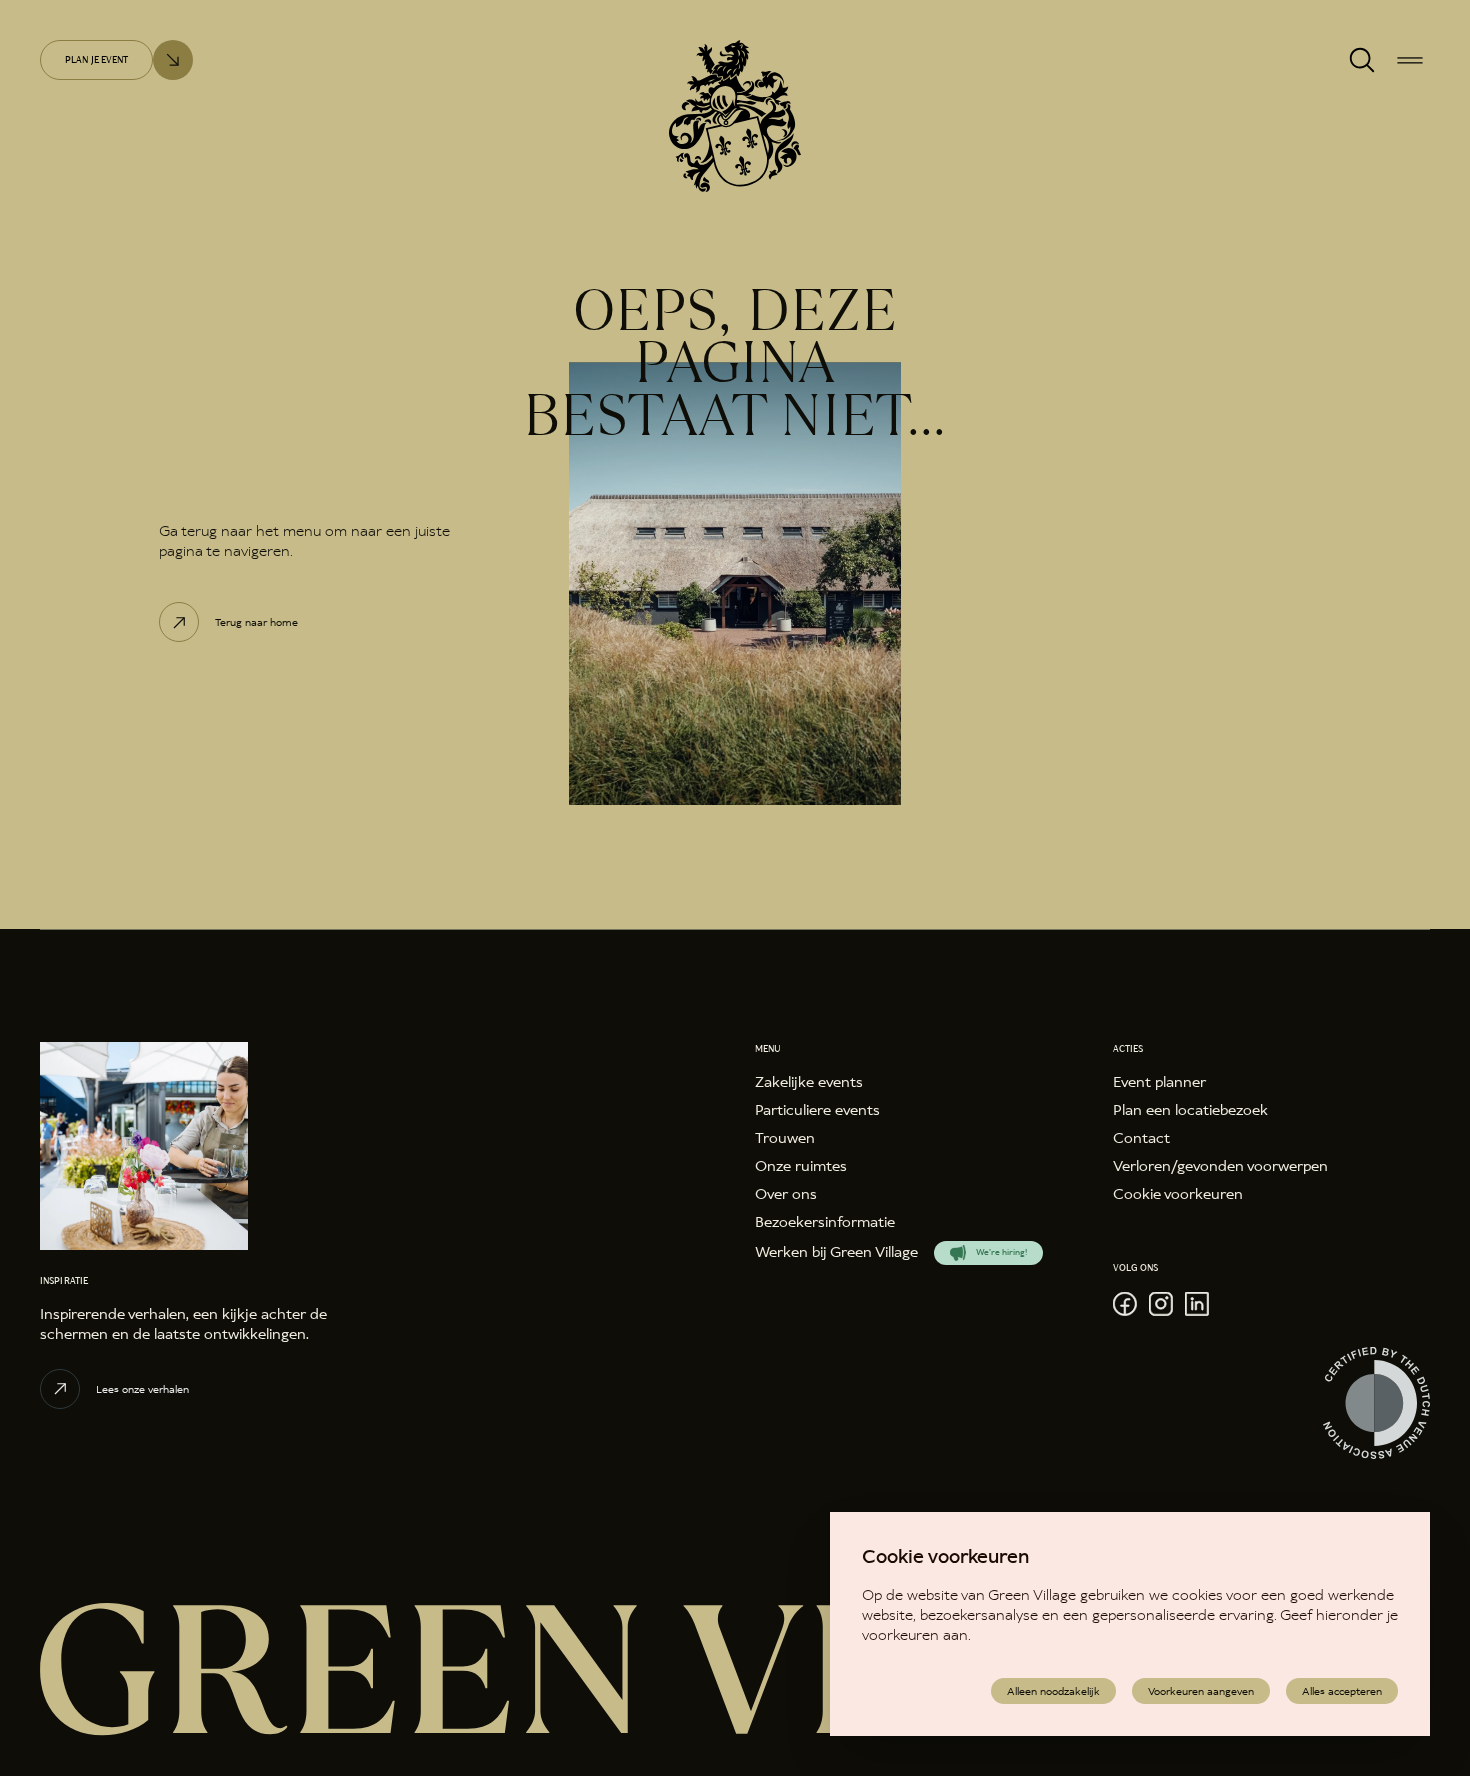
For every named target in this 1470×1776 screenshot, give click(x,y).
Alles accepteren (1342, 1691)
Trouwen (785, 1138)
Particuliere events (817, 1110)
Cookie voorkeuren (1178, 1194)
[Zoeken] (1362, 60)
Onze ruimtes (801, 1166)
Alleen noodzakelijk (1053, 1691)
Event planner (1159, 1082)
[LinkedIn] (1197, 1304)
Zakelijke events (809, 1082)
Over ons (786, 1194)
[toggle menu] (1410, 60)
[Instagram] (1161, 1304)
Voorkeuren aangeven (1201, 1691)
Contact (1141, 1138)
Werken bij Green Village (836, 1252)
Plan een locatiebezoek (1190, 1110)
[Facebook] (1125, 1304)
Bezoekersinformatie (825, 1222)
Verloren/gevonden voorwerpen (1220, 1166)
